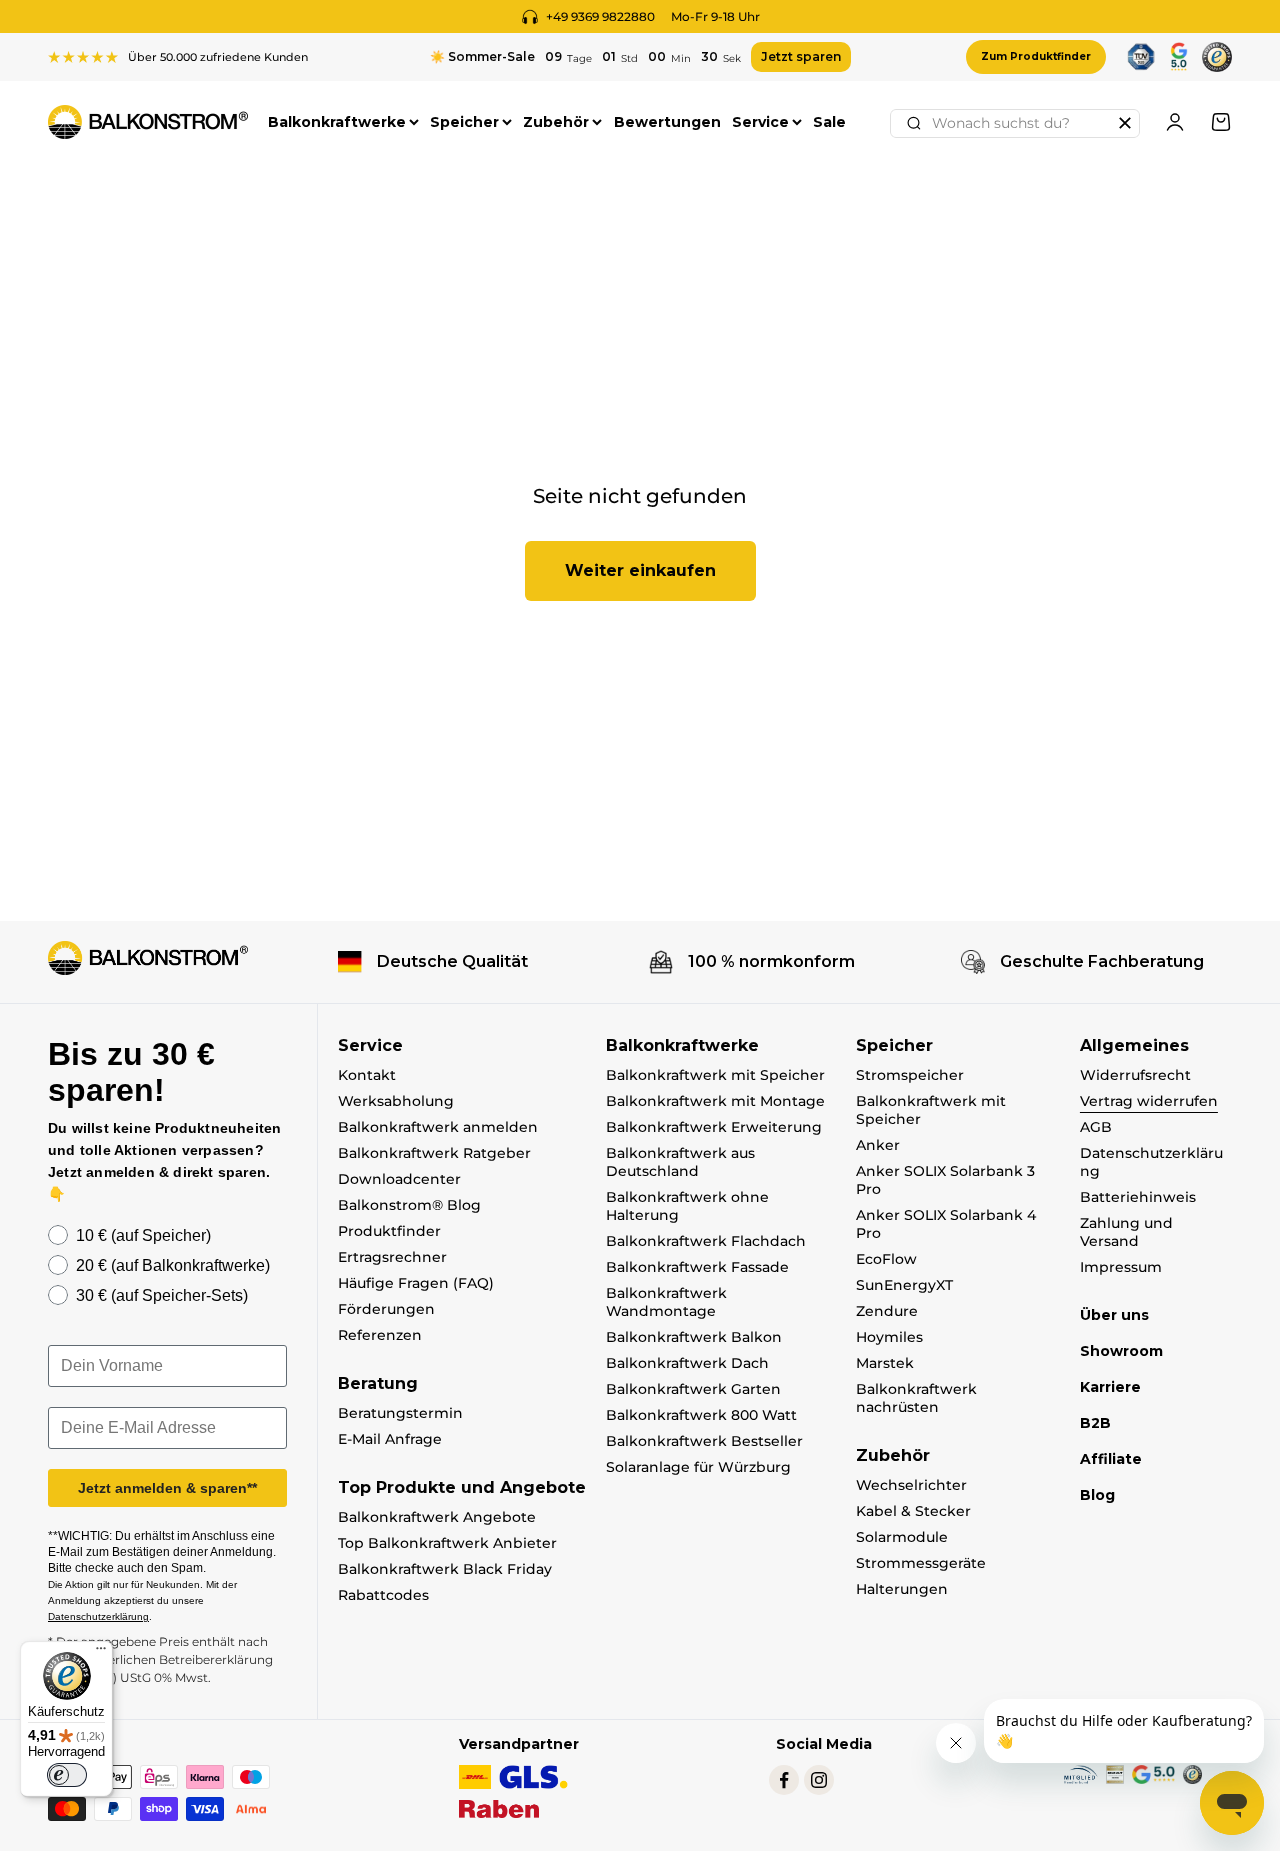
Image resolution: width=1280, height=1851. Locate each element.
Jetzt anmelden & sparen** (167, 1488)
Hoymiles (889, 1337)
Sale (829, 122)
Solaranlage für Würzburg (698, 1467)
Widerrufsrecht (1135, 1075)
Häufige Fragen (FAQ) (416, 1283)
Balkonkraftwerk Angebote (437, 1517)
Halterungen (902, 1589)
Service (760, 122)
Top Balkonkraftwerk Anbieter (447, 1543)
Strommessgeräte (921, 1563)
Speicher (464, 122)
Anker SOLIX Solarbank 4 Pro (946, 1224)
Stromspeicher (910, 1075)
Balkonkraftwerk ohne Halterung (687, 1206)
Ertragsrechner (392, 1257)
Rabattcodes (383, 1595)
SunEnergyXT (904, 1285)
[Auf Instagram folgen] (819, 1780)
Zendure (887, 1311)
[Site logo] (148, 958)
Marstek (885, 1363)
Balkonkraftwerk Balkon (694, 1337)
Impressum (1121, 1267)
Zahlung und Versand (1126, 1232)
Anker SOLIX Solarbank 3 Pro (945, 1180)
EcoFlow (886, 1259)
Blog (1097, 1495)
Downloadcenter (399, 1179)
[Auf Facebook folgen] (784, 1780)
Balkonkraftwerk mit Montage (715, 1101)
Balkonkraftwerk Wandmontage (666, 1302)
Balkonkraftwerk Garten (693, 1389)
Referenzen (380, 1335)
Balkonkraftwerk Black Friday (445, 1569)
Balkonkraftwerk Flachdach (706, 1241)
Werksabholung (396, 1101)
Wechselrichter (911, 1485)
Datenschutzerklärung (1151, 1162)
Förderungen (386, 1309)
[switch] (67, 1775)
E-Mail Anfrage (390, 1439)
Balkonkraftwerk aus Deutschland (680, 1162)
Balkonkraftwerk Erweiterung (714, 1127)
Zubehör (556, 122)
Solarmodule (902, 1537)
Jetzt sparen (801, 56)
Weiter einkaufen (640, 570)
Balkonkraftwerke (337, 122)
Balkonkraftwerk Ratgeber (434, 1153)
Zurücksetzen (1125, 123)
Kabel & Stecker (913, 1511)
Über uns (1114, 1315)
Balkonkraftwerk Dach (687, 1363)
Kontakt (367, 1075)
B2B (1095, 1423)
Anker (878, 1145)
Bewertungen (667, 122)
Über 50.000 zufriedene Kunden (218, 57)
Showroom (1121, 1351)
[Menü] (101, 1653)
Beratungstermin (400, 1413)
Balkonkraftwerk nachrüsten (916, 1398)
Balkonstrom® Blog (409, 1205)
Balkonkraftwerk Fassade (697, 1267)
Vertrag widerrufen (1149, 1101)
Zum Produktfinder (1036, 56)
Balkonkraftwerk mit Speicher (715, 1075)
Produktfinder (389, 1231)
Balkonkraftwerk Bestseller (704, 1441)
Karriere (1110, 1387)
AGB (1096, 1127)
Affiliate (1111, 1459)
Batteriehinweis (1138, 1197)
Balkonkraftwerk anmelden (438, 1127)
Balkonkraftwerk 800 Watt (701, 1415)
